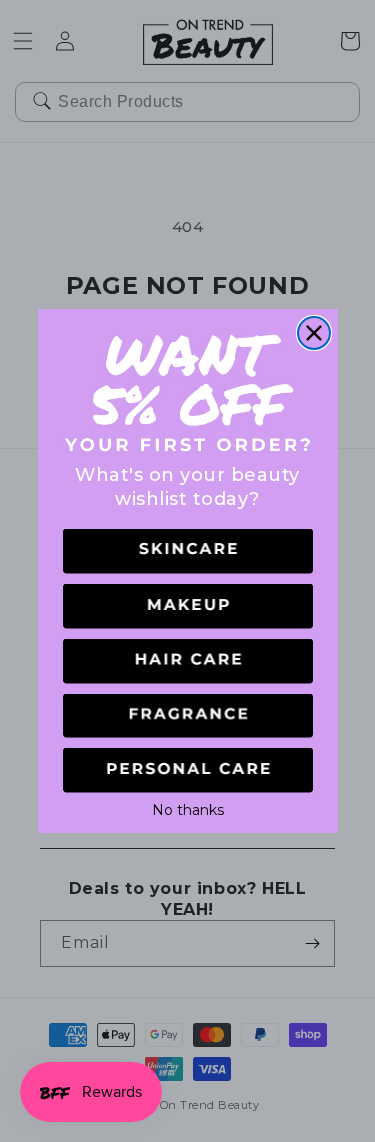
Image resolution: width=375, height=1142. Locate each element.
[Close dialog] (314, 333)
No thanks (188, 808)
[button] (188, 551)
